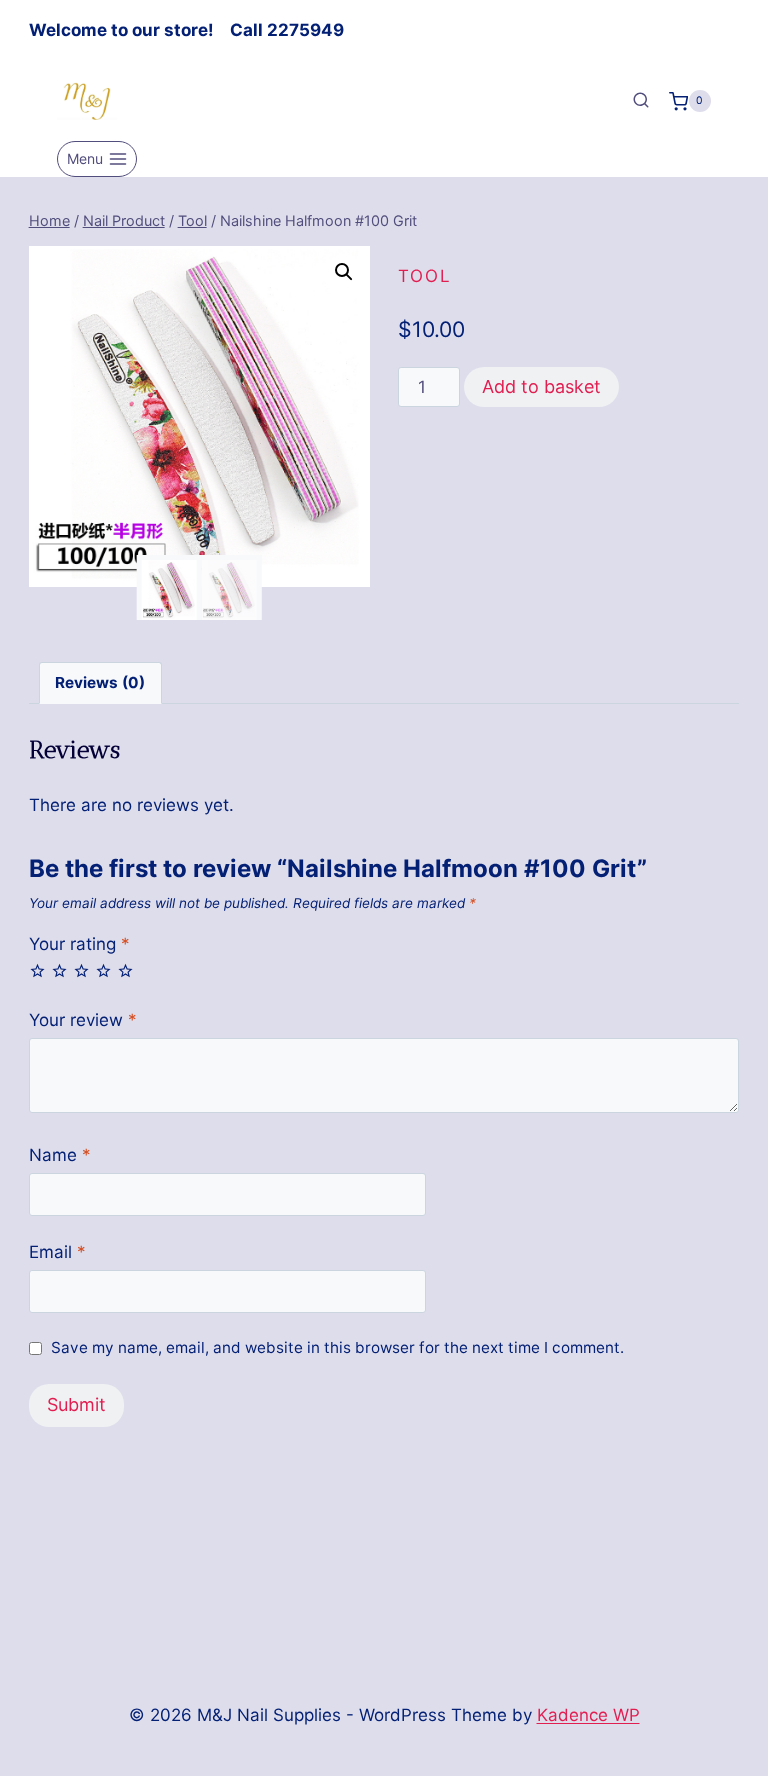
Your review (83, 1020)
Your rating (79, 944)
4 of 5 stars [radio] (103, 970)
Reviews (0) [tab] (100, 682)
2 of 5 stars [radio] (59, 970)
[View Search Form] (641, 101)
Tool (425, 276)
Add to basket (541, 386)
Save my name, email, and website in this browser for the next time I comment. (337, 1347)
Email (57, 1252)
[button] (344, 272)
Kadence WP (588, 1715)
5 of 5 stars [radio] (125, 970)
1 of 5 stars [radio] (37, 970)
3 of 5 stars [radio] (81, 970)
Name (60, 1155)
